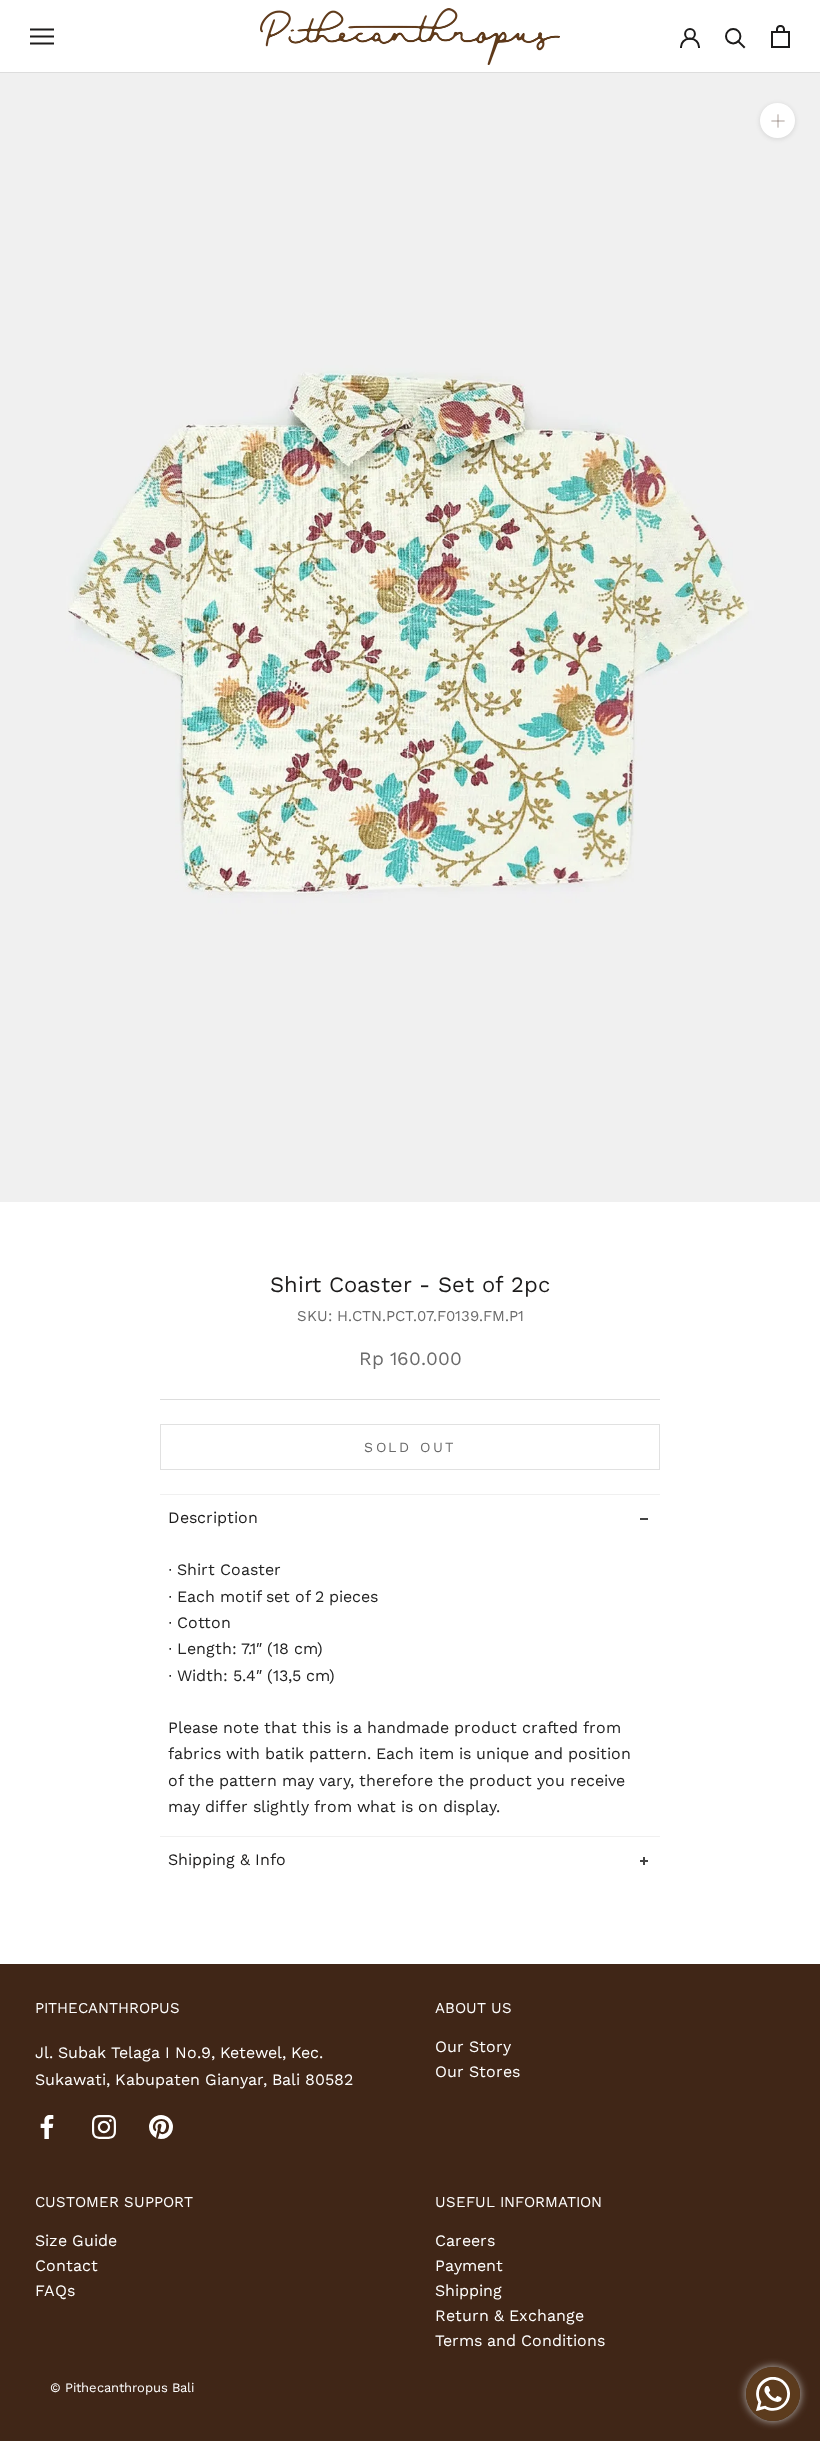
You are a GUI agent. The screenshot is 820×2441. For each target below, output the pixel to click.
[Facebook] (47, 2126)
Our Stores (477, 2071)
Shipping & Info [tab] (227, 1859)
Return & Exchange (509, 2315)
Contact (66, 2265)
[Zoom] (777, 119)
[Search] (735, 36)
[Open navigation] (42, 37)
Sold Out (410, 1447)
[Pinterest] (161, 2126)
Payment (469, 2265)
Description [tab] (213, 1517)
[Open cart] (780, 36)
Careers (465, 2240)
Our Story (473, 2046)
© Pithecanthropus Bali (122, 2387)
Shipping (468, 2290)
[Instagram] (104, 2126)
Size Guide (76, 2240)
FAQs (55, 2290)
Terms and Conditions (520, 2340)
